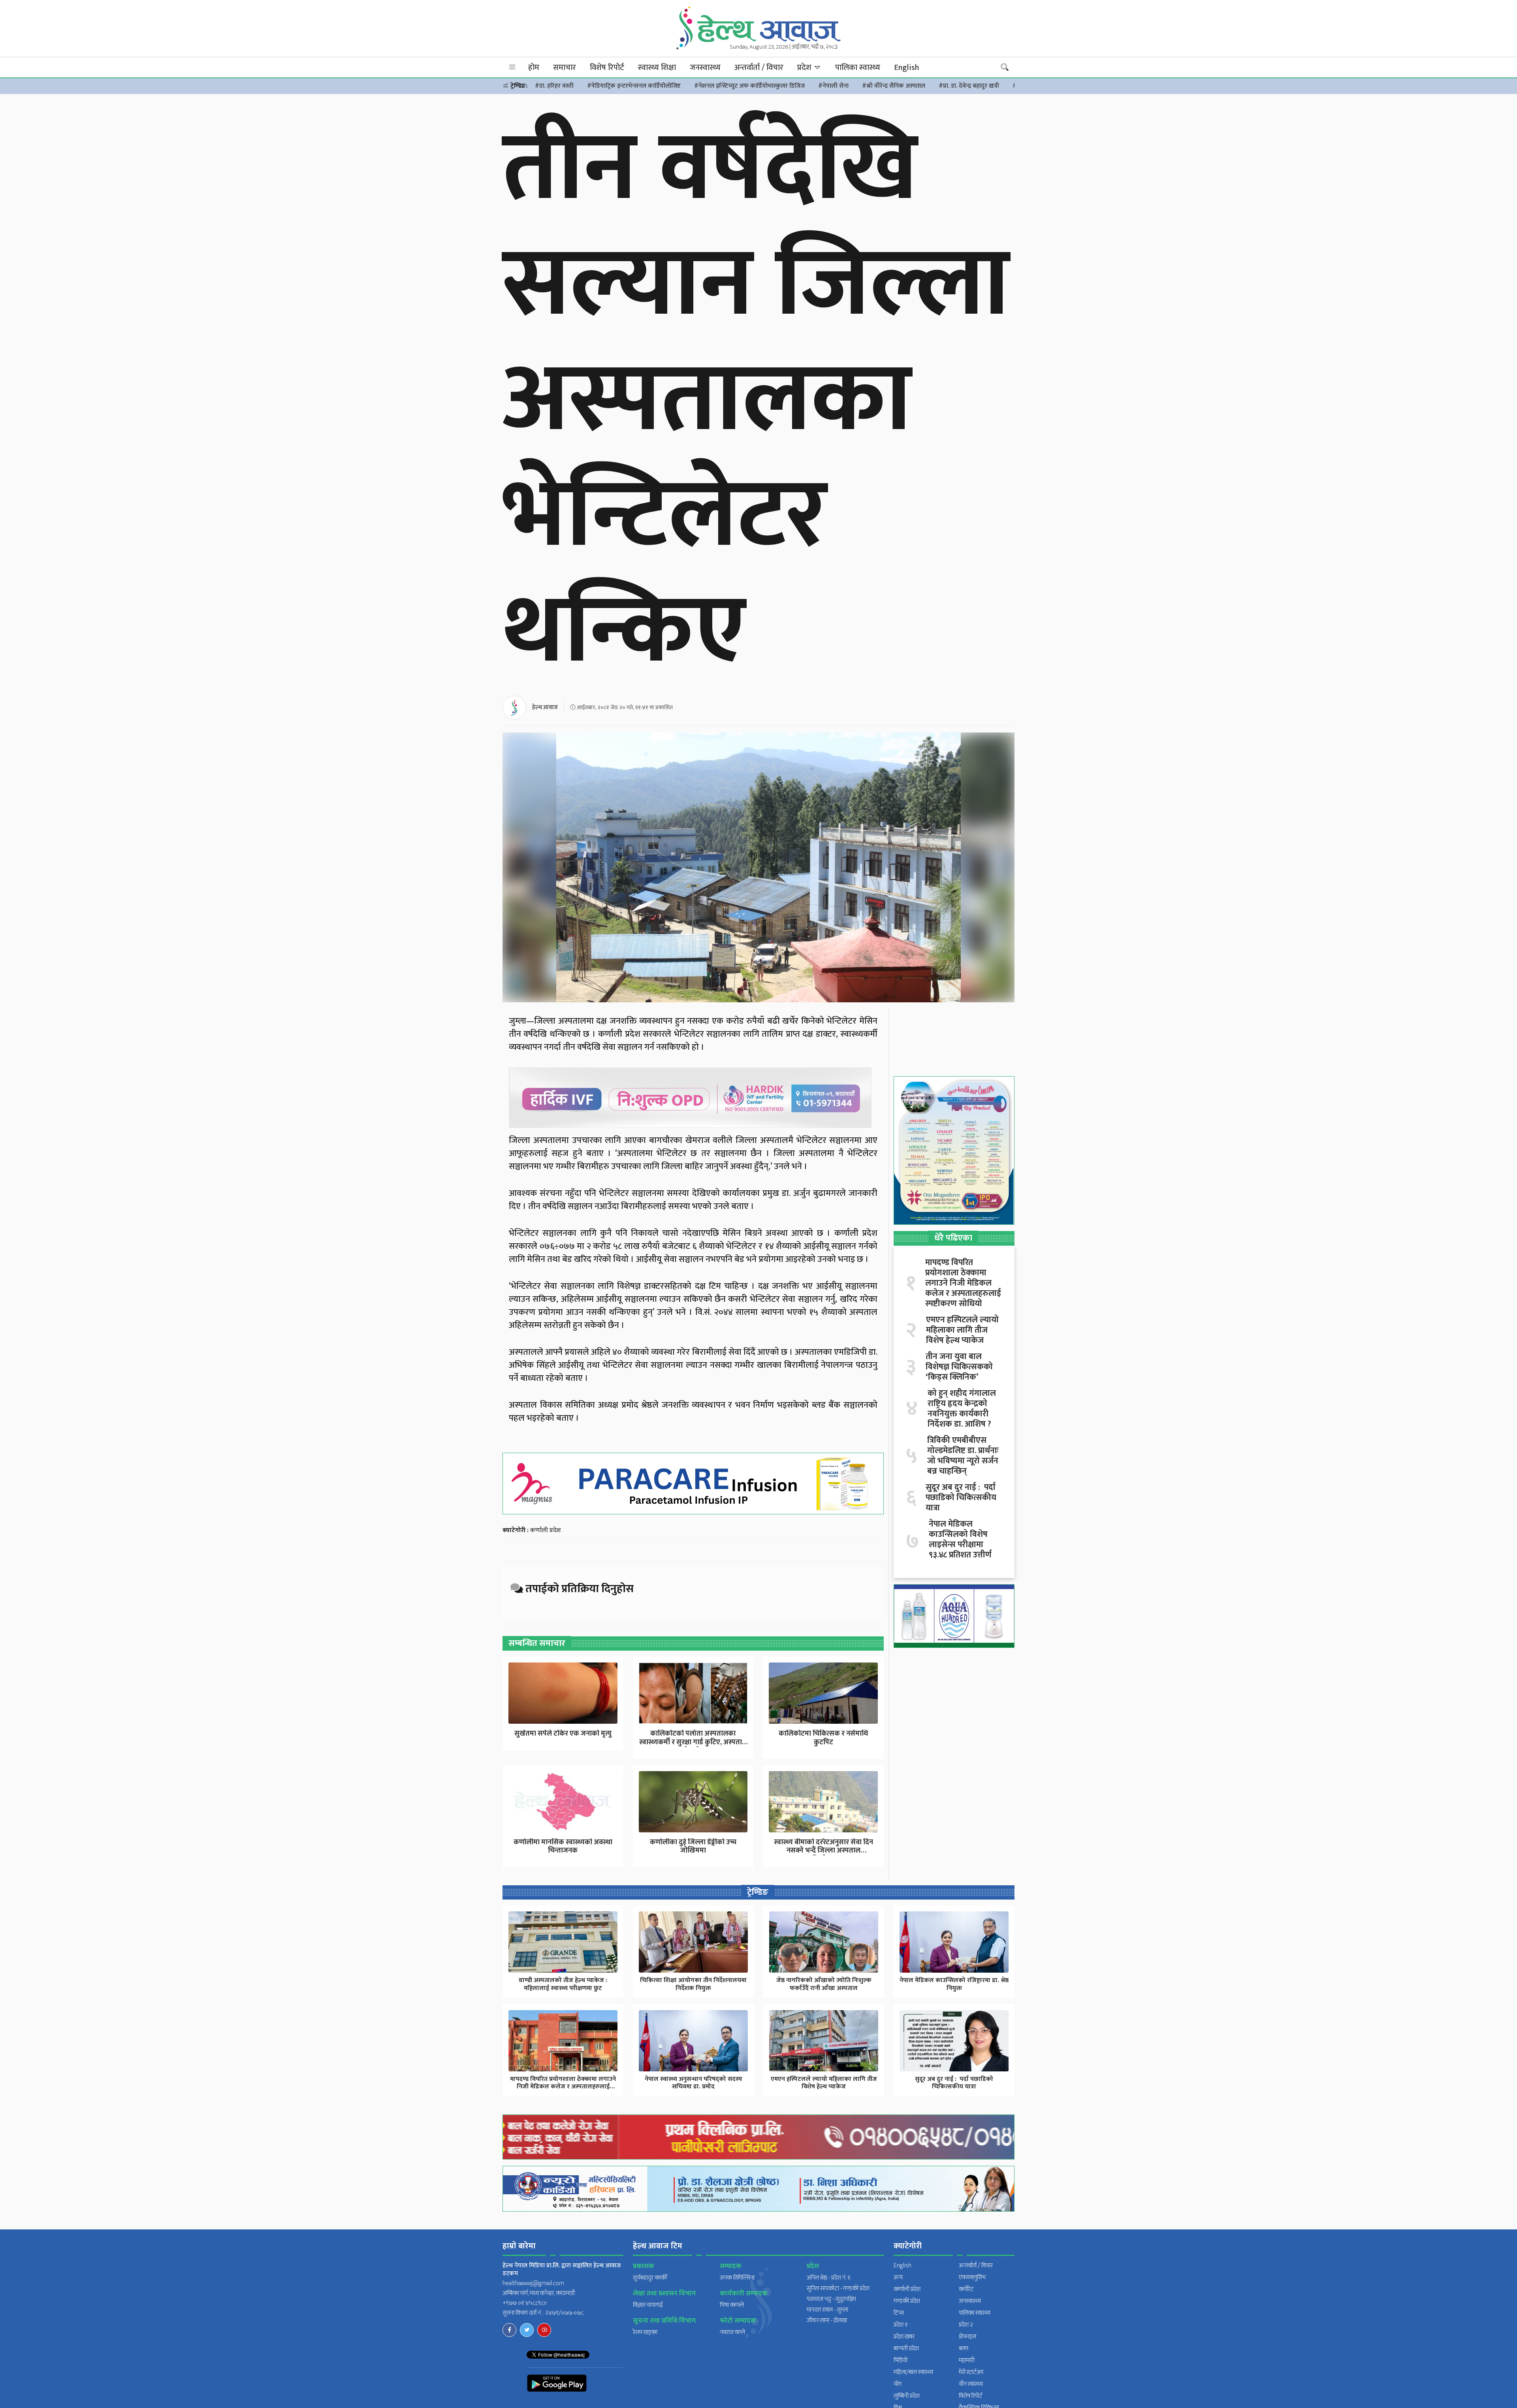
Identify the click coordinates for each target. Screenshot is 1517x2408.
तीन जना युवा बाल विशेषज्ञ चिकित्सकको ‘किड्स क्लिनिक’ (959, 1367)
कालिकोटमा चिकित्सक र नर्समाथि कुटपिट (823, 1738)
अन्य (898, 2277)
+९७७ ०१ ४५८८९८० (525, 2303)
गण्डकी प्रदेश (907, 2301)
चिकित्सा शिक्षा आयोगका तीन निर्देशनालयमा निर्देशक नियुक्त (693, 1984)
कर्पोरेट (966, 2289)
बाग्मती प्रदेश (906, 2349)
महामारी (967, 2360)
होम (534, 68)
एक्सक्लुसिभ (972, 2277)
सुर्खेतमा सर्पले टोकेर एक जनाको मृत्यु (563, 1734)
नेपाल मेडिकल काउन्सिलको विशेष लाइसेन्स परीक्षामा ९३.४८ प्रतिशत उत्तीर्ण (960, 1540)
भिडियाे (901, 2360)
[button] (512, 67)
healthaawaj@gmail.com (533, 2283)
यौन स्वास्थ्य (971, 2384)
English (906, 68)
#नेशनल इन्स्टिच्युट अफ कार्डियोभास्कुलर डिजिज (749, 86)
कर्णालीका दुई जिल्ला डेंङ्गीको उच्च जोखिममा (693, 1847)
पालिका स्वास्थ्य (858, 68)
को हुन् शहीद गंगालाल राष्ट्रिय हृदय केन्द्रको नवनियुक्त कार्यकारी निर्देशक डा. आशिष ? (962, 1409)
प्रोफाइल (967, 2337)
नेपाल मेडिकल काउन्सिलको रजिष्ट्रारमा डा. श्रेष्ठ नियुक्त (954, 1984)
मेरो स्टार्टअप (971, 2372)
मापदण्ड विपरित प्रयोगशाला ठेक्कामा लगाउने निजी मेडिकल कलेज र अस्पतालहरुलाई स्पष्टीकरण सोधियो (963, 1283)
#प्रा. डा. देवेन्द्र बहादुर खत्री (969, 86)
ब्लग (964, 2349)
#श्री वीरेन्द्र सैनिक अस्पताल (894, 86)
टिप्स (899, 2313)
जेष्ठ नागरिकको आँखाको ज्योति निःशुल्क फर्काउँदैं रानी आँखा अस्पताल (824, 1984)
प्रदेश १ (901, 2325)
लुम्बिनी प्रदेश (907, 2396)
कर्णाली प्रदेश (546, 1530)
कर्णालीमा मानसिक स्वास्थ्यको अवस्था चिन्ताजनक (563, 1847)
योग (898, 2384)
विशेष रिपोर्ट (607, 68)
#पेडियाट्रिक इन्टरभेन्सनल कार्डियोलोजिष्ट (634, 86)
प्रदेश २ (966, 2325)
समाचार (565, 68)
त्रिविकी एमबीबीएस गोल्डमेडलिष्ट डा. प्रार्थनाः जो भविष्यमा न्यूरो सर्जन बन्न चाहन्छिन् (963, 1456)
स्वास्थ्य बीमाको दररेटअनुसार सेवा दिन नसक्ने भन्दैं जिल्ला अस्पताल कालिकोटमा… (823, 1851)
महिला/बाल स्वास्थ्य (913, 2372)
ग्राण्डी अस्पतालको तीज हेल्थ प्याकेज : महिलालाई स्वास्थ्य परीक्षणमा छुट (563, 1984)
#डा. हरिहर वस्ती (554, 86)
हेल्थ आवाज (545, 707)
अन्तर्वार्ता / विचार (759, 68)
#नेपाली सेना (833, 86)
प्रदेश (805, 68)
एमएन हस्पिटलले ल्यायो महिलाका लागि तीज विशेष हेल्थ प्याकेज (962, 1330)
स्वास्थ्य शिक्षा (657, 68)
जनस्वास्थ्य (705, 68)
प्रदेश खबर (904, 2337)
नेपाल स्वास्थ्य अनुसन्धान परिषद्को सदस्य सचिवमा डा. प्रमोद (694, 2083)
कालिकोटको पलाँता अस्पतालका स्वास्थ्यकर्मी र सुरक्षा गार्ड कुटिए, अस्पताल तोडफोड (693, 1742)
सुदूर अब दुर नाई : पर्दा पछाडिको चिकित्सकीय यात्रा (961, 1498)
